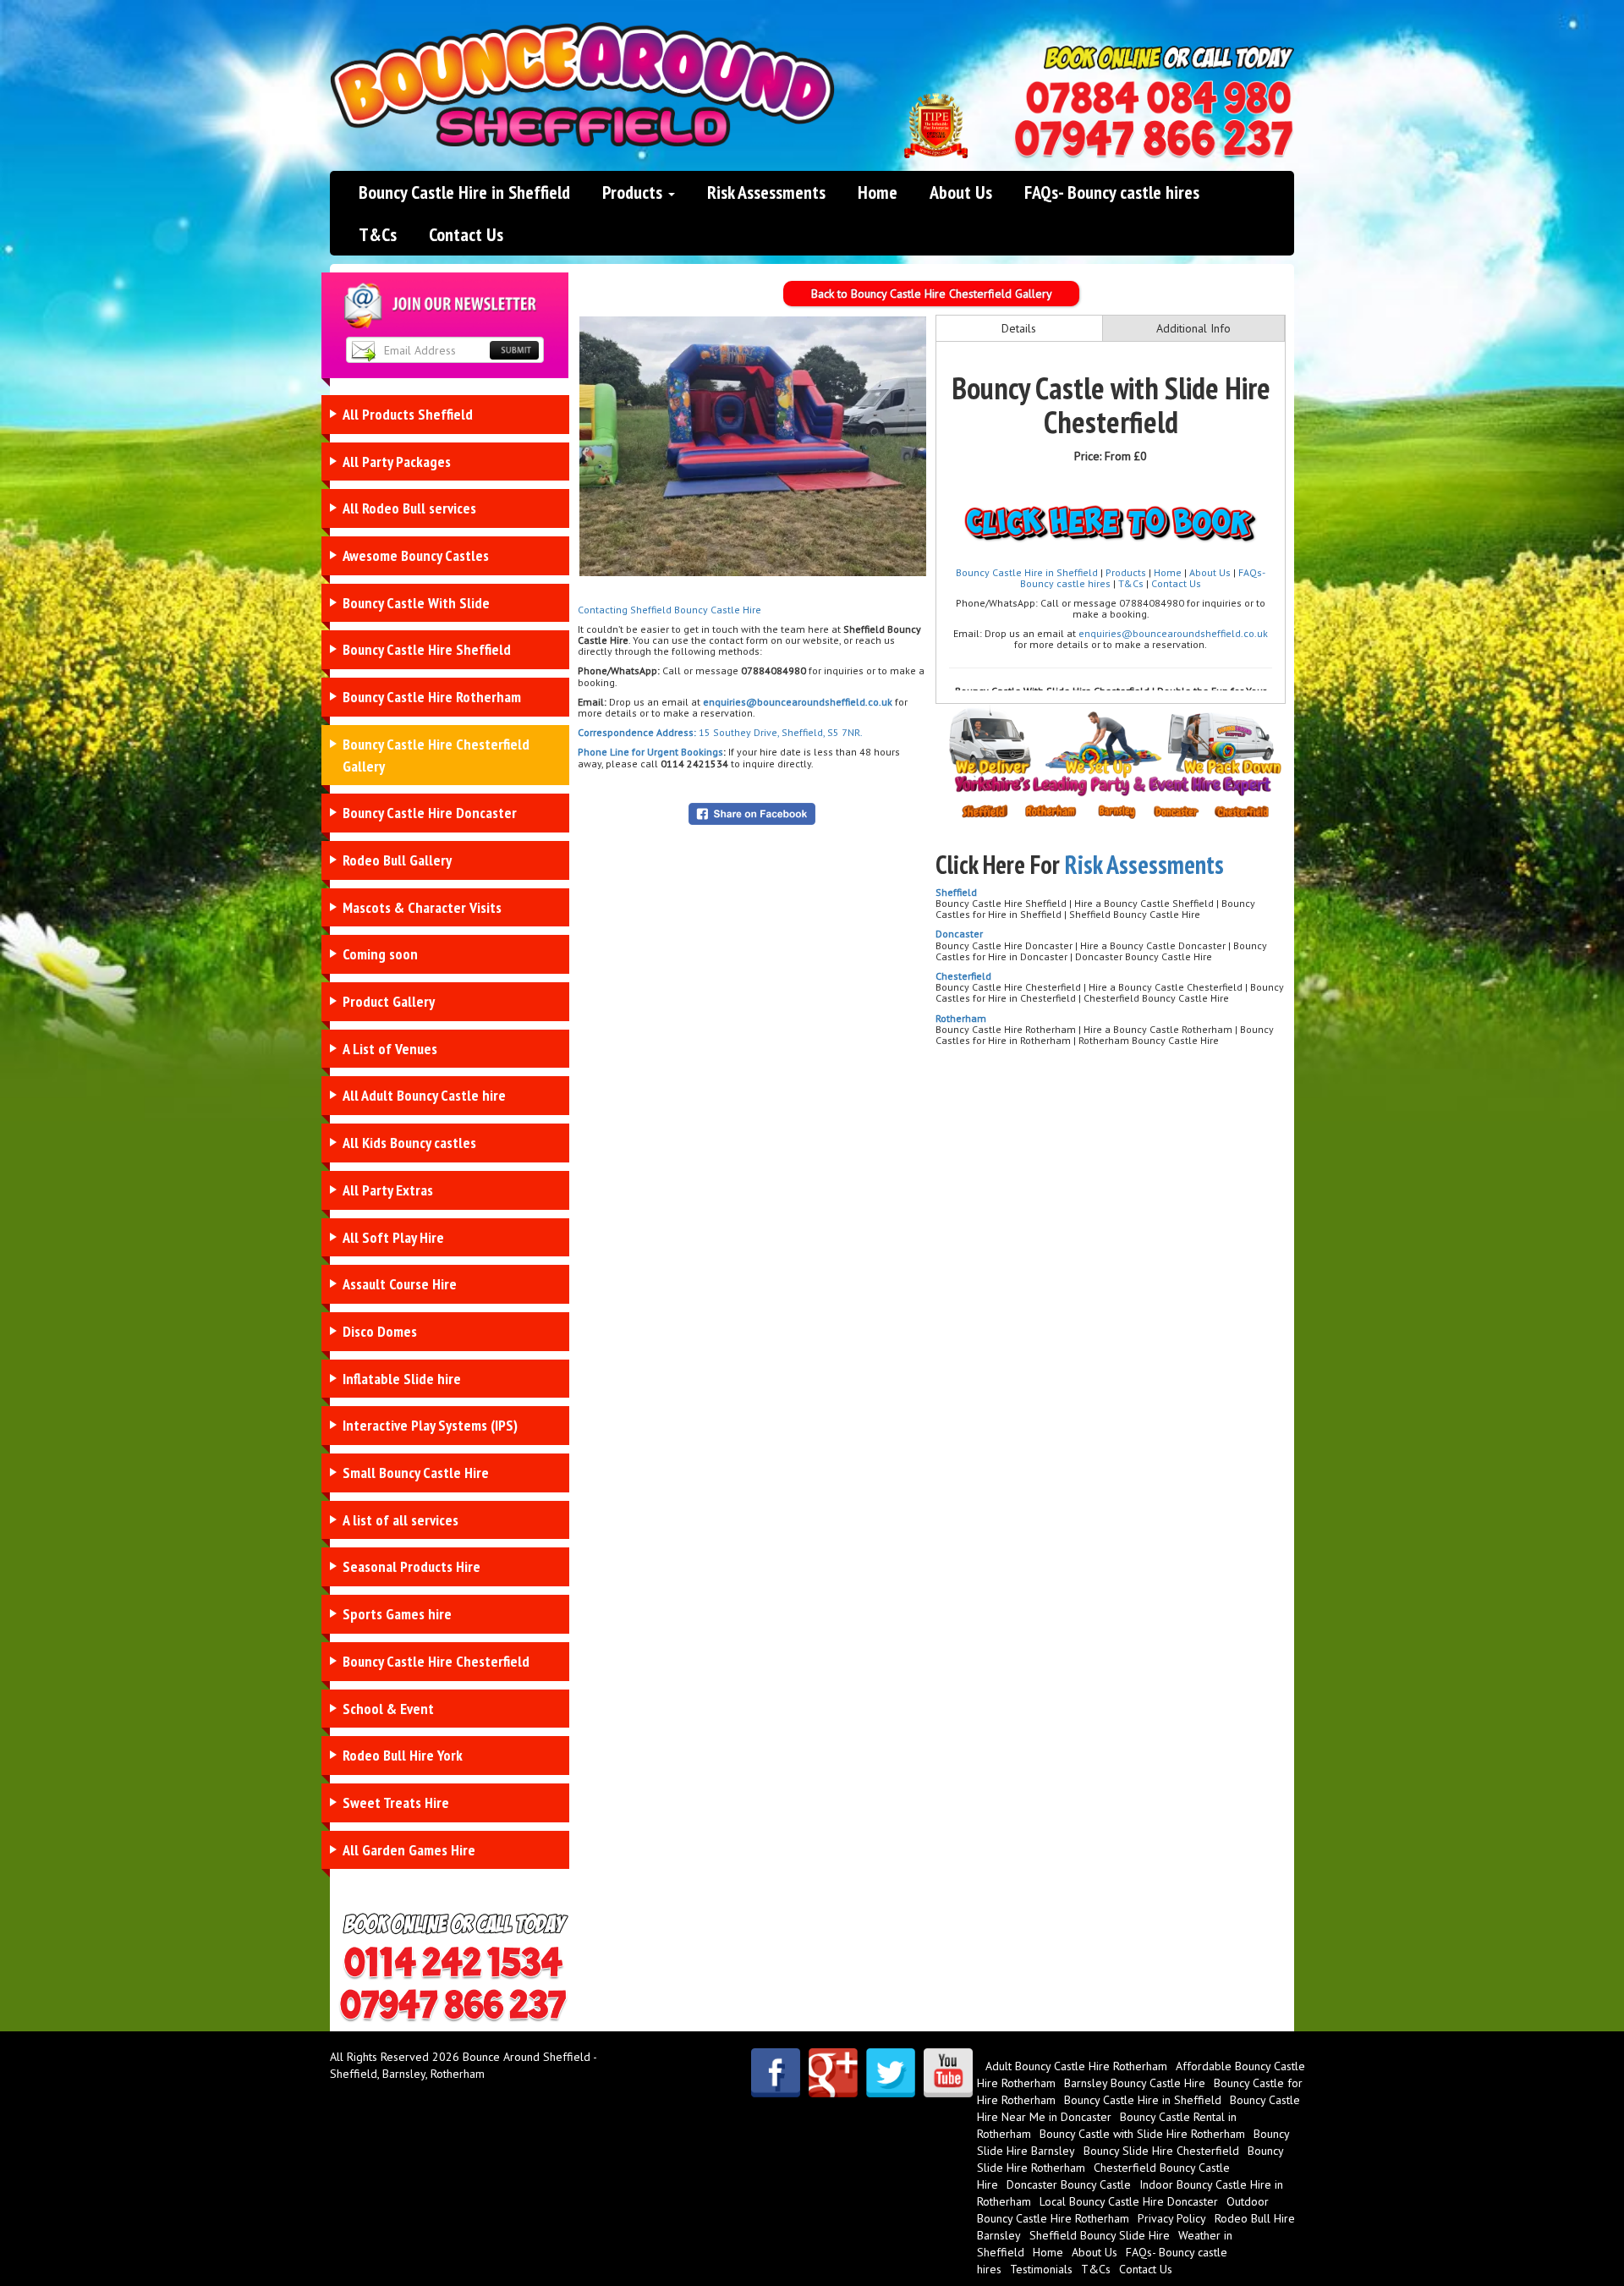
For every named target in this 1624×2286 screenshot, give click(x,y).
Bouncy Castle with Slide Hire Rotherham (1142, 2134)
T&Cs (378, 234)
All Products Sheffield (408, 414)
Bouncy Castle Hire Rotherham (432, 697)
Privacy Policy (1172, 2218)
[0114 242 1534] (1159, 98)
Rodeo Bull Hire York (403, 1755)
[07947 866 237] (1154, 139)
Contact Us (466, 234)
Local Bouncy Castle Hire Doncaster (1129, 2201)
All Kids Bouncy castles (409, 1143)
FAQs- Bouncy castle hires (1112, 192)
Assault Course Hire (400, 1284)
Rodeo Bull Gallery (397, 860)
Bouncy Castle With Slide (416, 603)
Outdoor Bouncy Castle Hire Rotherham (1123, 2210)
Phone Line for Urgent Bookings (650, 752)
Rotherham (961, 1018)
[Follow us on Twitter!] (891, 2073)
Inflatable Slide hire (402, 1379)
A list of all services (401, 1520)
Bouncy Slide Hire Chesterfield (1161, 2151)
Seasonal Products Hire (411, 1566)
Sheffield (956, 892)
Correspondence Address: (637, 732)
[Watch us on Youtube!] (948, 2073)
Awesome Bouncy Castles (416, 555)
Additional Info (1193, 328)
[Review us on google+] (833, 2073)
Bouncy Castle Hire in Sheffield (464, 192)
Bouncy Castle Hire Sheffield (427, 649)
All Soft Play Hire (393, 1237)
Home (878, 192)
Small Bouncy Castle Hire (416, 1473)
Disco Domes (380, 1331)
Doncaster (959, 934)
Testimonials (1041, 2269)
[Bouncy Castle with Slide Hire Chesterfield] (753, 446)
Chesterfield (963, 976)
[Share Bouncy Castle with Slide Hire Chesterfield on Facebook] (752, 812)
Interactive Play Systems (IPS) (430, 1425)
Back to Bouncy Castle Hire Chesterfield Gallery (932, 294)
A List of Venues (390, 1049)
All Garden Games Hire (409, 1850)
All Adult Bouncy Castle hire (424, 1095)
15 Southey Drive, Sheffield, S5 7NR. (779, 732)
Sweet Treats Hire (396, 1802)
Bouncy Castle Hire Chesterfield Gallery (436, 755)
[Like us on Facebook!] (776, 2073)
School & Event (388, 1709)
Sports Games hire (397, 1614)
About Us (961, 192)
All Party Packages (397, 462)
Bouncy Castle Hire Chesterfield (436, 1661)
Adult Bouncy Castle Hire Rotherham (1076, 2066)
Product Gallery (389, 1001)
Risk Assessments (766, 192)
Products (634, 192)
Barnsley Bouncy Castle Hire (1135, 2083)
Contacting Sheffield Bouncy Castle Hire (669, 610)
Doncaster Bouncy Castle (1069, 2184)
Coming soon (380, 954)
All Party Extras (388, 1190)
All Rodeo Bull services (409, 508)
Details (1019, 328)
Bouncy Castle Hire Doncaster (430, 813)
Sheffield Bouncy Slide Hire (1100, 2235)
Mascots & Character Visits (422, 907)
